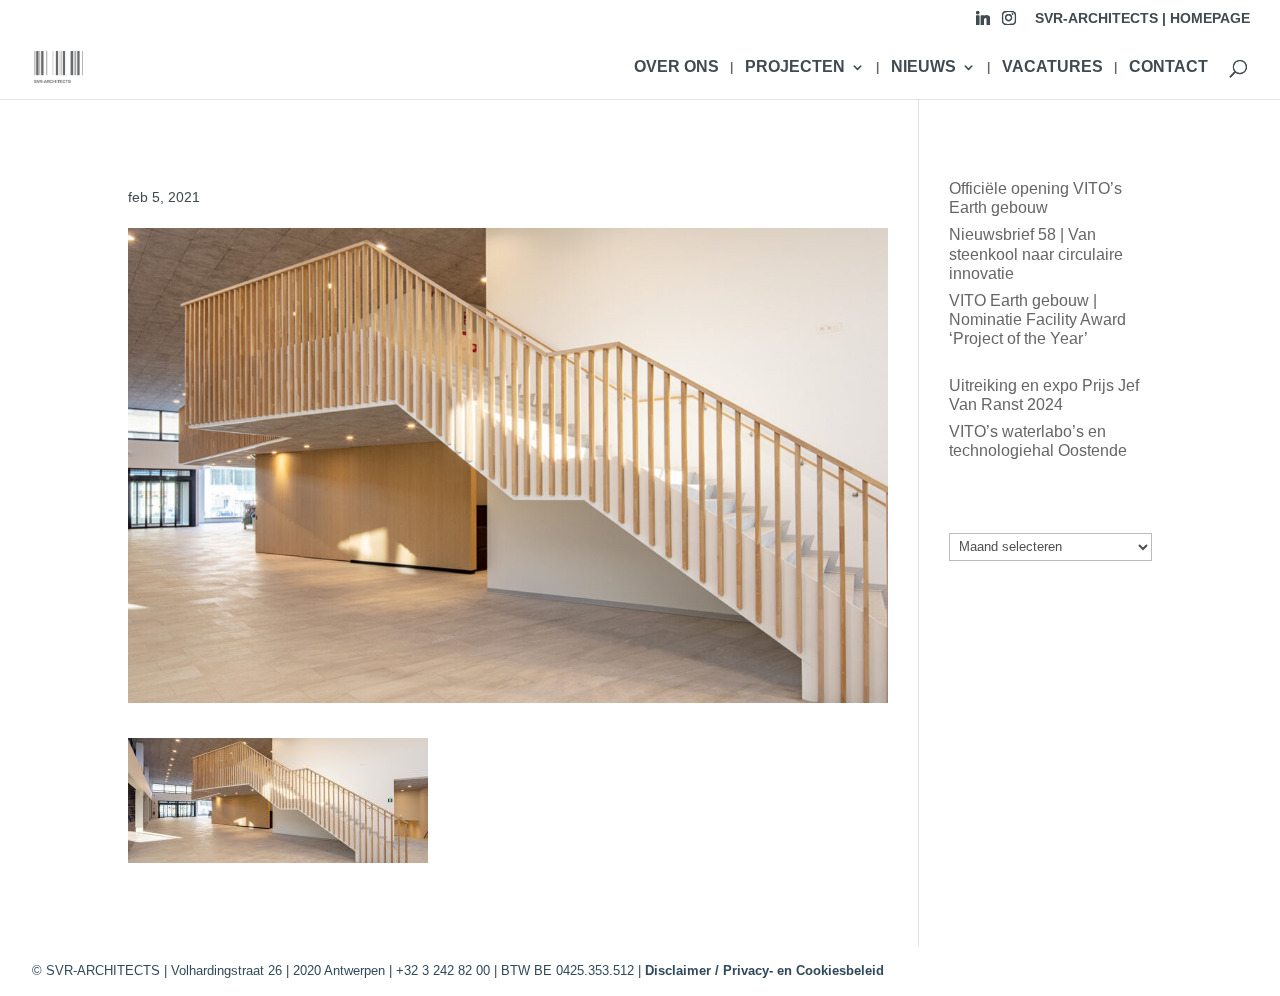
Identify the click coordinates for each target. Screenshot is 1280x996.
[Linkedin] (983, 23)
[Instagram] (1009, 23)
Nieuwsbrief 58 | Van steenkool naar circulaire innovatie (1036, 253)
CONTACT (1168, 67)
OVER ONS (676, 67)
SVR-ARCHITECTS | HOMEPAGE (1142, 18)
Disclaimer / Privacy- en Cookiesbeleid (764, 970)
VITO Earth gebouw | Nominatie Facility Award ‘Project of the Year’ (1037, 319)
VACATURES (1052, 67)
